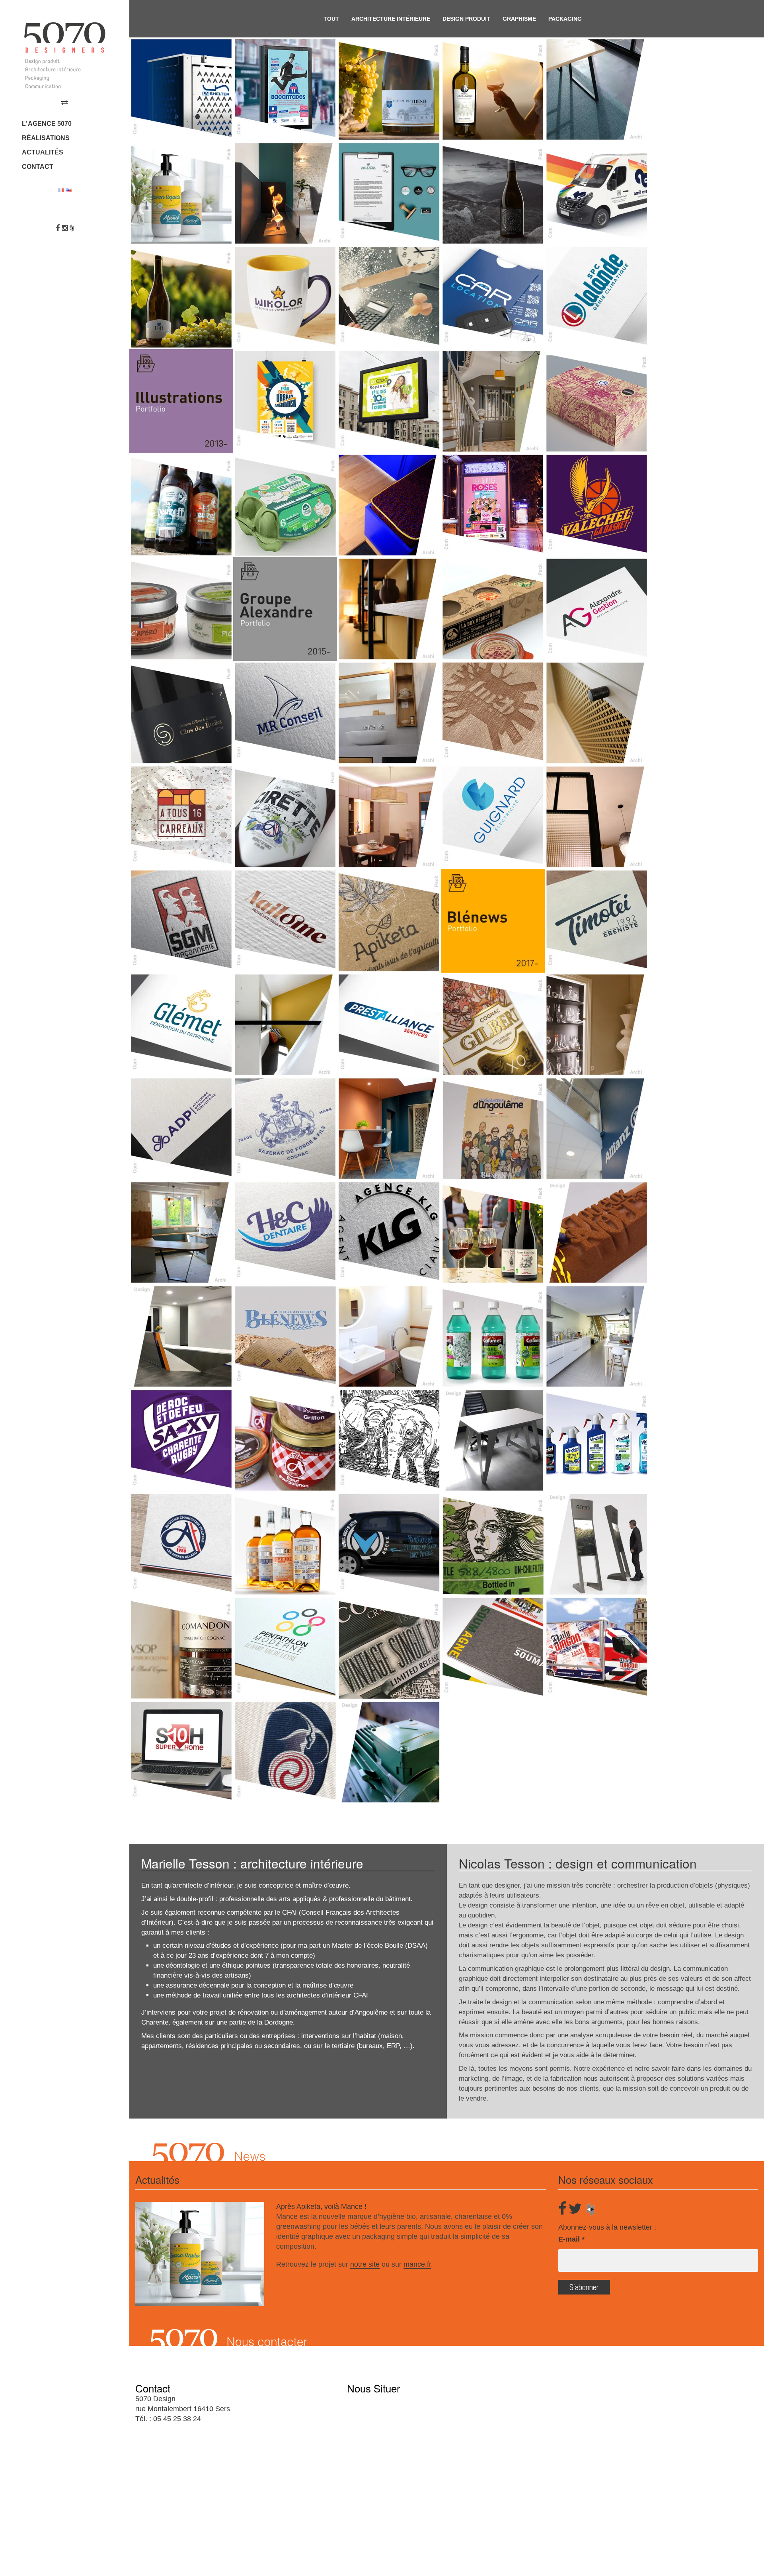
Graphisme (519, 19)
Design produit (466, 19)
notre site (365, 2264)
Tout (331, 19)
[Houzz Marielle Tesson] (72, 228)
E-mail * (571, 2239)
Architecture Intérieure (391, 19)
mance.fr (417, 2264)
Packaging (565, 19)
